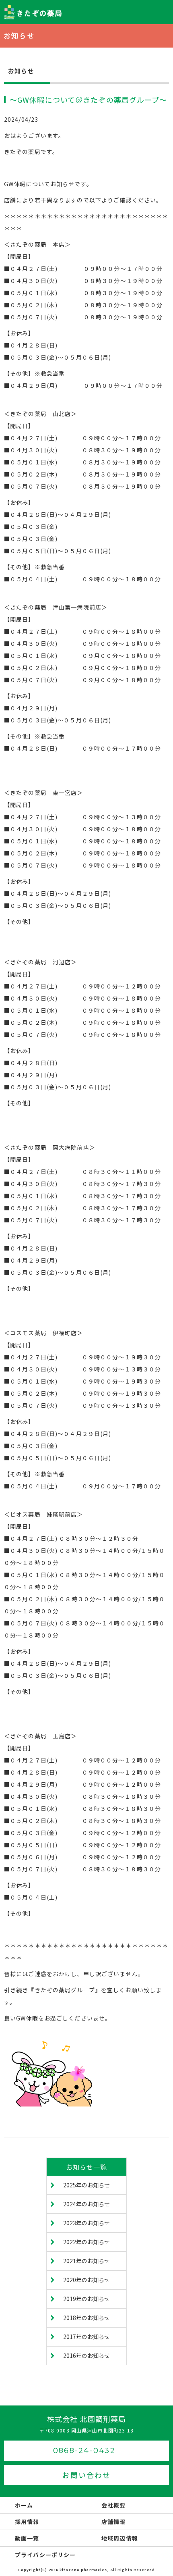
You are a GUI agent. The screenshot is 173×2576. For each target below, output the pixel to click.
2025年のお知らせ (86, 2185)
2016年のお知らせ (86, 2355)
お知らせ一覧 (87, 2167)
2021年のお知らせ (86, 2261)
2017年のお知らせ (86, 2337)
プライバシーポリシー (45, 2555)
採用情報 (27, 2522)
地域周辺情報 (120, 2538)
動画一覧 (27, 2538)
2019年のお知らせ (86, 2299)
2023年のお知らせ (86, 2223)
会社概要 (113, 2505)
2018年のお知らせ (86, 2318)
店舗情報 (113, 2522)
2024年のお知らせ (86, 2204)
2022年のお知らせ (86, 2242)
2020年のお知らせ (86, 2280)
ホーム (24, 2505)
